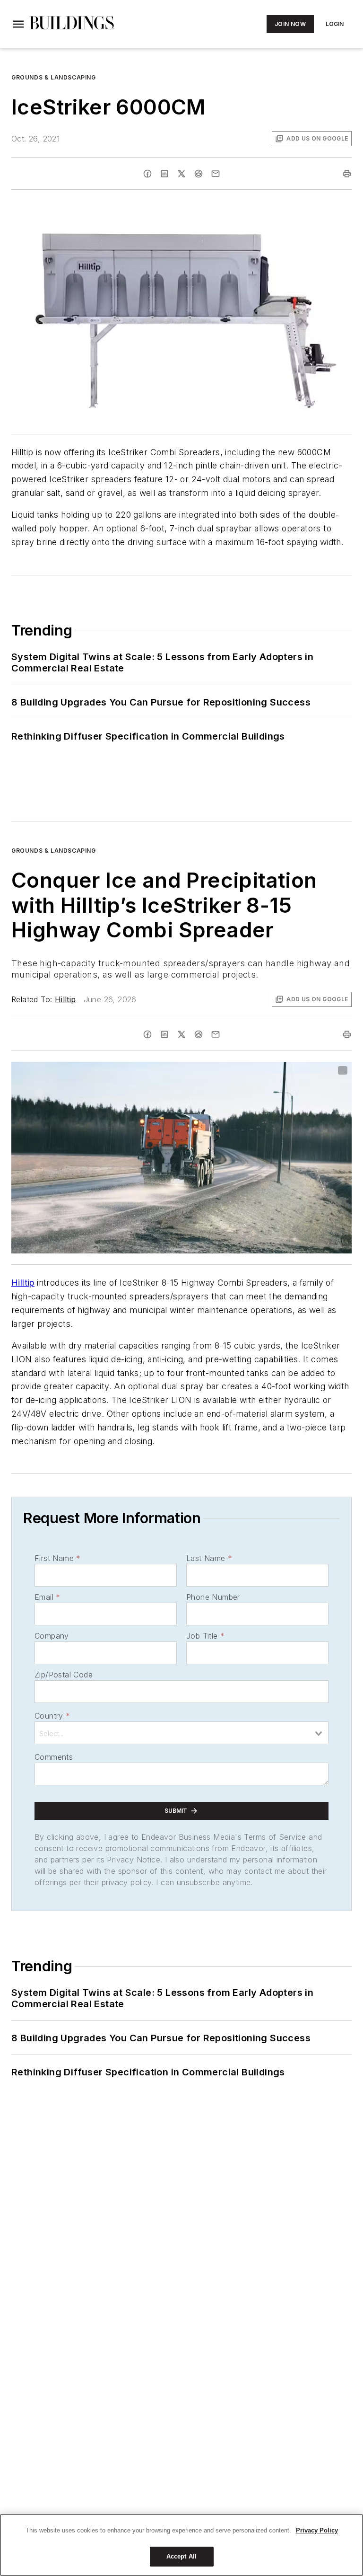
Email (47, 1597)
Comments (54, 1757)
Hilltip (65, 999)
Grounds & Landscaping (54, 77)
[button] (18, 24)
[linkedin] (164, 174)
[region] (181, 2545)
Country (52, 1716)
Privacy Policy (317, 2530)
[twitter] (181, 174)
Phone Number (213, 1597)
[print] (347, 174)
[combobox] (181, 1733)
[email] (216, 174)
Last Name (209, 1558)
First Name (57, 1558)
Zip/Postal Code (64, 1675)
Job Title (205, 1636)
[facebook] (147, 174)
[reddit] (199, 174)
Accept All (181, 2556)
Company (52, 1636)
